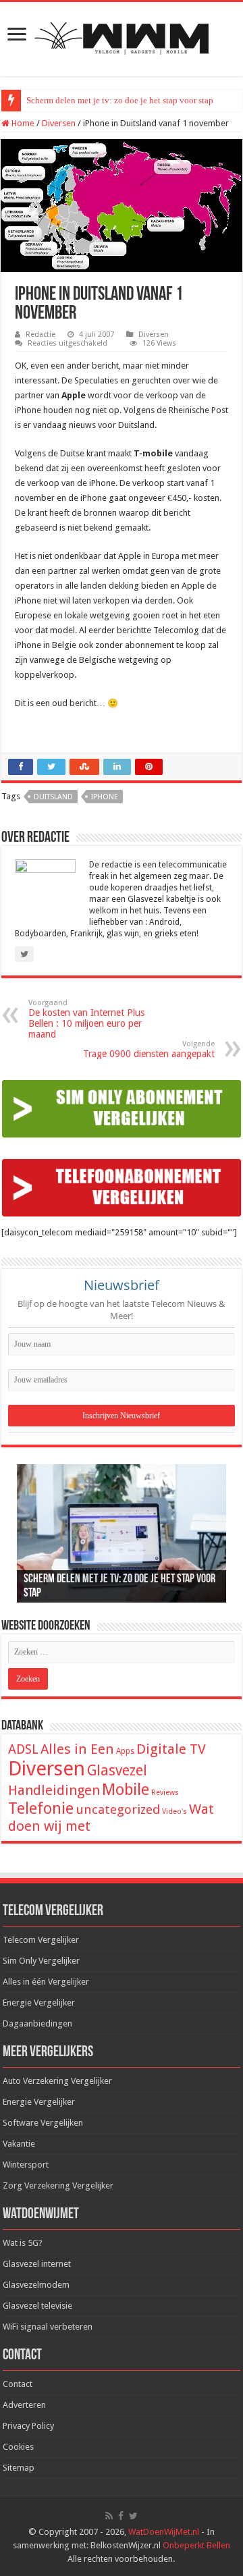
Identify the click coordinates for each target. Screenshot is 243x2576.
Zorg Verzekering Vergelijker (58, 2185)
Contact (18, 2384)
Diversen (59, 123)
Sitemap (19, 2468)
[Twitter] (133, 2516)
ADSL (23, 1749)
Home (22, 123)
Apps (125, 1751)
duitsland (53, 797)
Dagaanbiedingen (37, 2023)
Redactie (40, 334)
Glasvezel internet (37, 2264)
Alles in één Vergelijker (46, 1982)
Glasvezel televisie (37, 2306)
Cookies (18, 2447)
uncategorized (118, 1809)
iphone (105, 797)
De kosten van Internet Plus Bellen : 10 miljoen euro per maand (86, 1019)
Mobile (126, 1790)
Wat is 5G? (23, 2243)
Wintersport (26, 2165)
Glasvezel (117, 1770)
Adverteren (24, 2405)
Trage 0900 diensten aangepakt (149, 1049)
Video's (174, 1812)
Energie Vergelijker (39, 2003)
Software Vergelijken (43, 2123)
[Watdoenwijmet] (122, 36)
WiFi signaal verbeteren (48, 2327)
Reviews (165, 1793)
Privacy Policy (28, 2426)
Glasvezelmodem (36, 2285)
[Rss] (109, 2516)
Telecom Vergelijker (41, 1940)
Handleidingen (54, 1790)
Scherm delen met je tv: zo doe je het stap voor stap (120, 100)
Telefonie (41, 1808)
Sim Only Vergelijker (41, 1961)
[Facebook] (121, 2516)
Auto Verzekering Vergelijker (57, 2081)
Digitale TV (171, 1749)
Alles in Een (77, 1749)
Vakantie (19, 2144)
